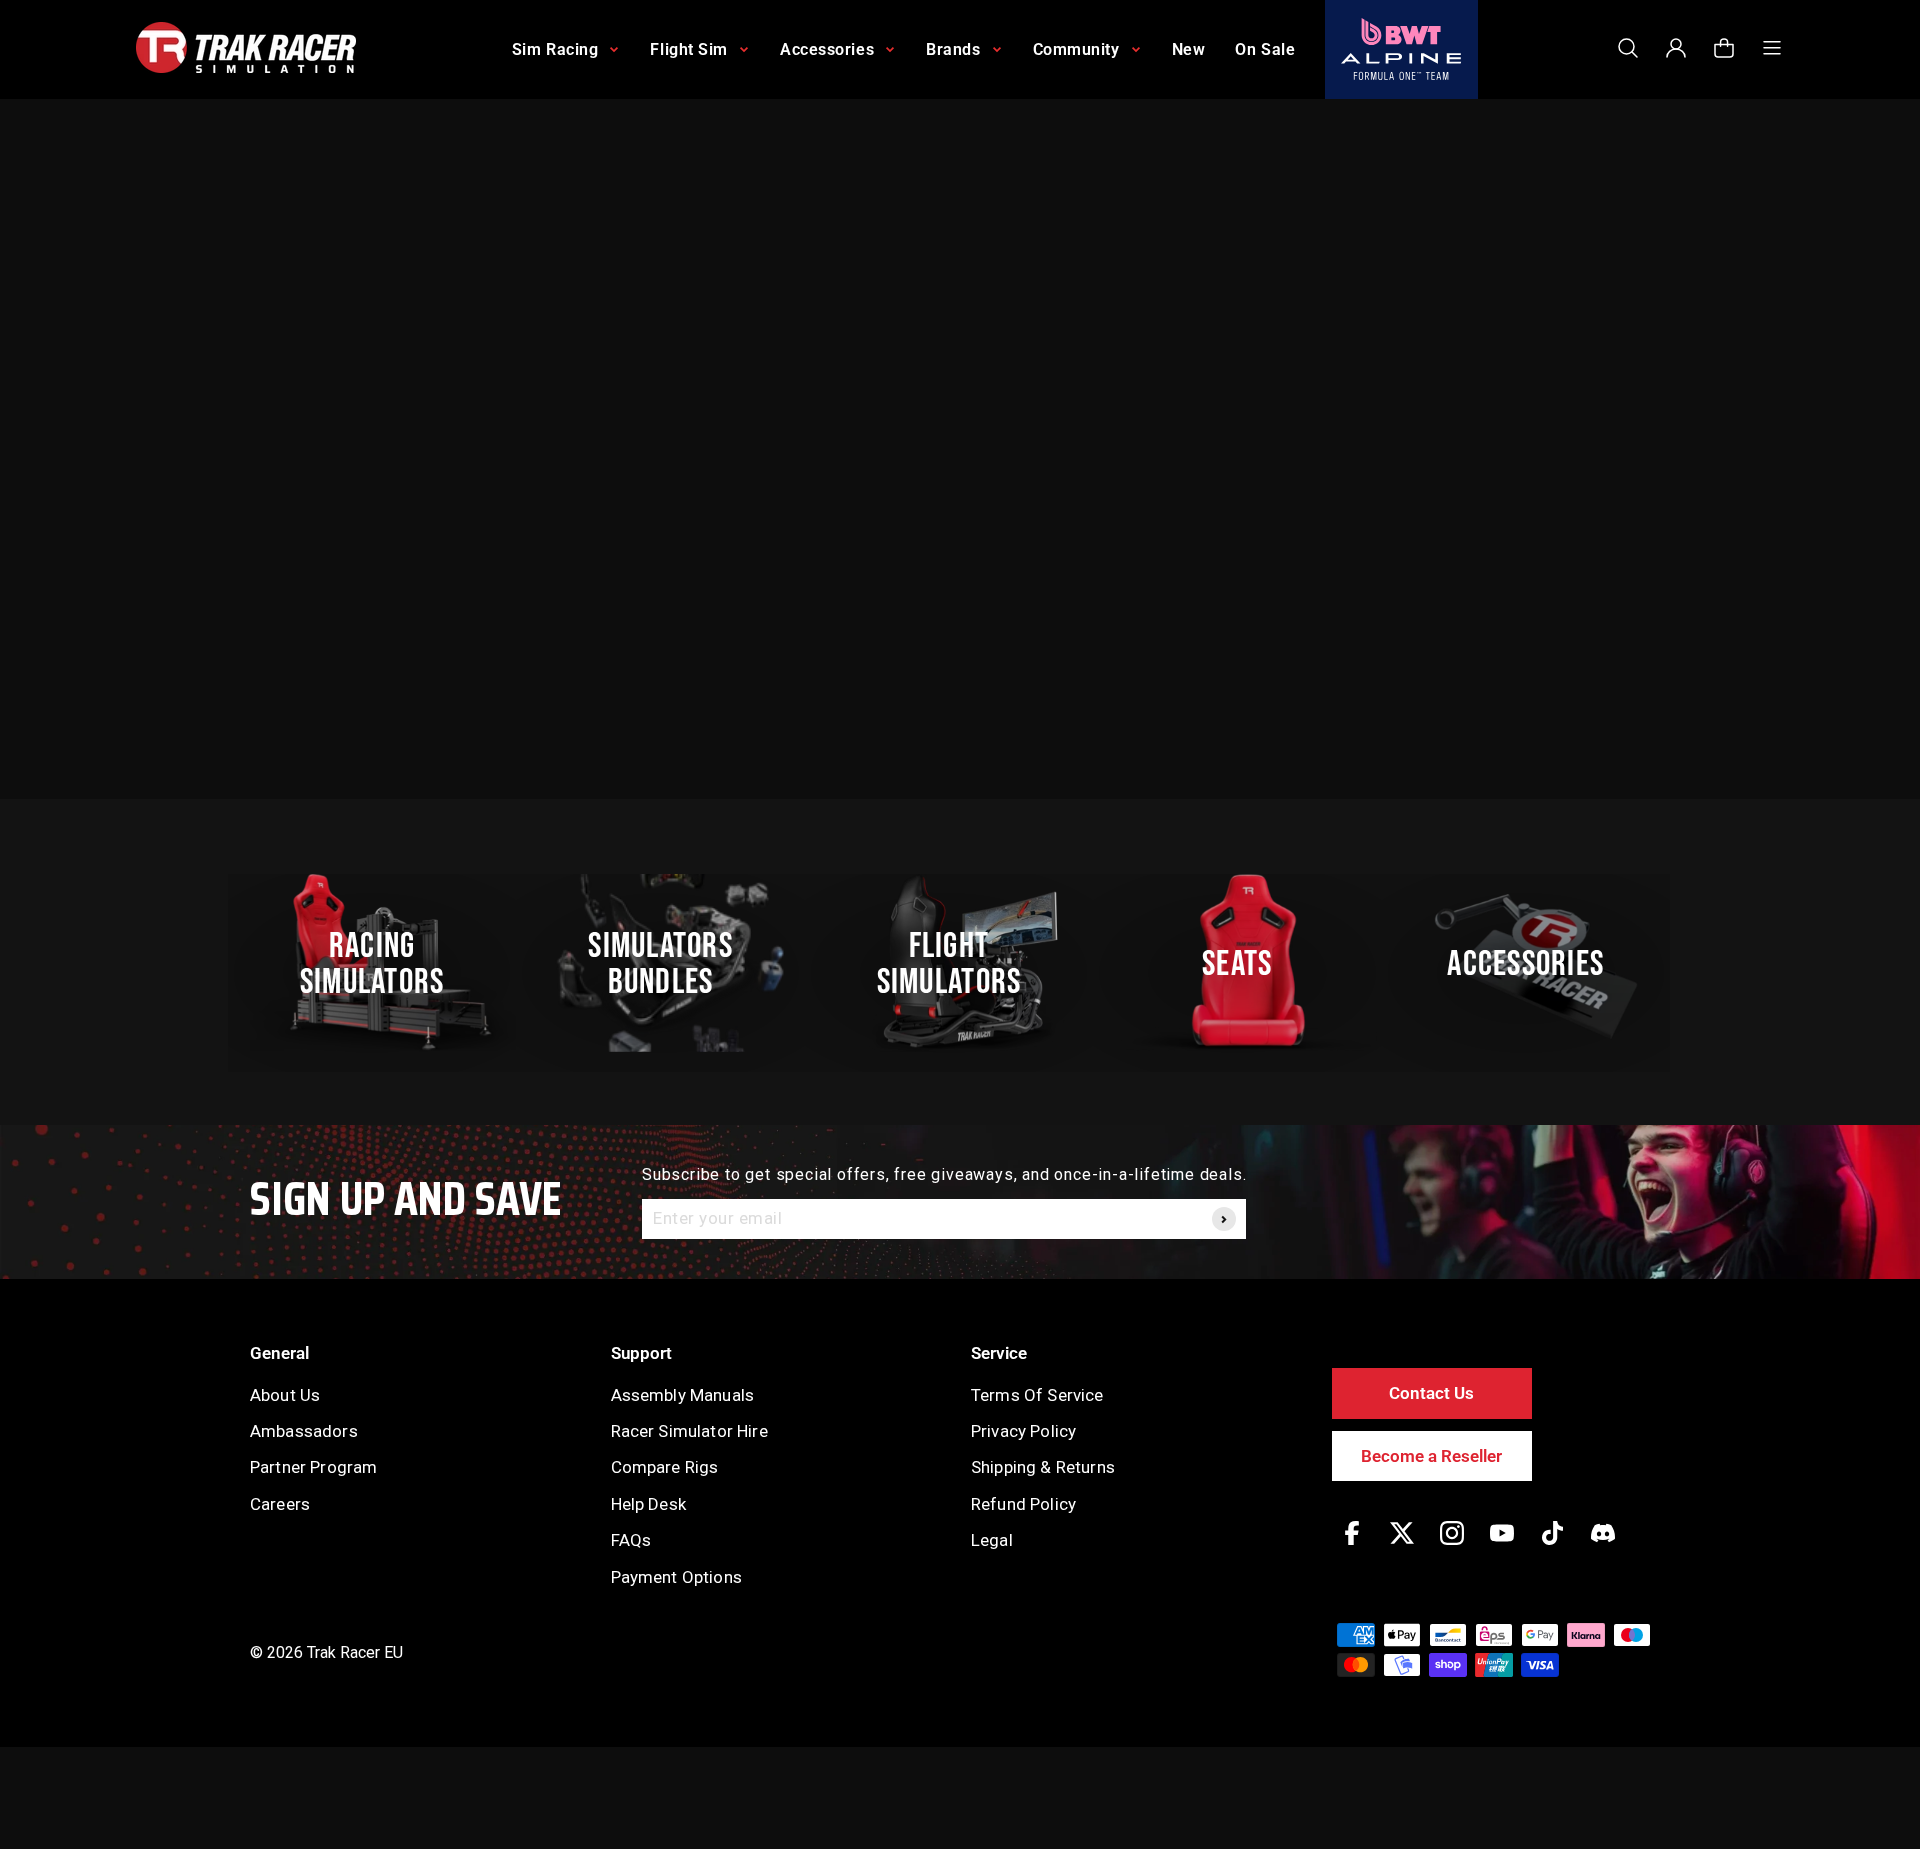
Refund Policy (1023, 1504)
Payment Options (676, 1577)
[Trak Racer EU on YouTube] (1502, 1547)
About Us (285, 1395)
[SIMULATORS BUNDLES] (671, 963)
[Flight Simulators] (960, 963)
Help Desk (648, 1504)
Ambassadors (304, 1431)
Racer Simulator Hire (689, 1431)
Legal (992, 1540)
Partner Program (313, 1467)
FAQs (631, 1540)
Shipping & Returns (1043, 1467)
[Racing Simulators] (383, 963)
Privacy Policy (1023, 1431)
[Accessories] (1537, 963)
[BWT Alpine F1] (1401, 49)
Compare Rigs (665, 1467)
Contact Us (1431, 1393)
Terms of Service (1037, 1395)
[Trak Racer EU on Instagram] (1452, 1547)
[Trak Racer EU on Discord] (1603, 1547)
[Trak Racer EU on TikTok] (1552, 1547)
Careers (280, 1504)
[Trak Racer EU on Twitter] (1402, 1547)
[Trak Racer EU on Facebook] (1352, 1547)
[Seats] (1248, 963)
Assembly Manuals (683, 1395)
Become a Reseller (1431, 1456)
